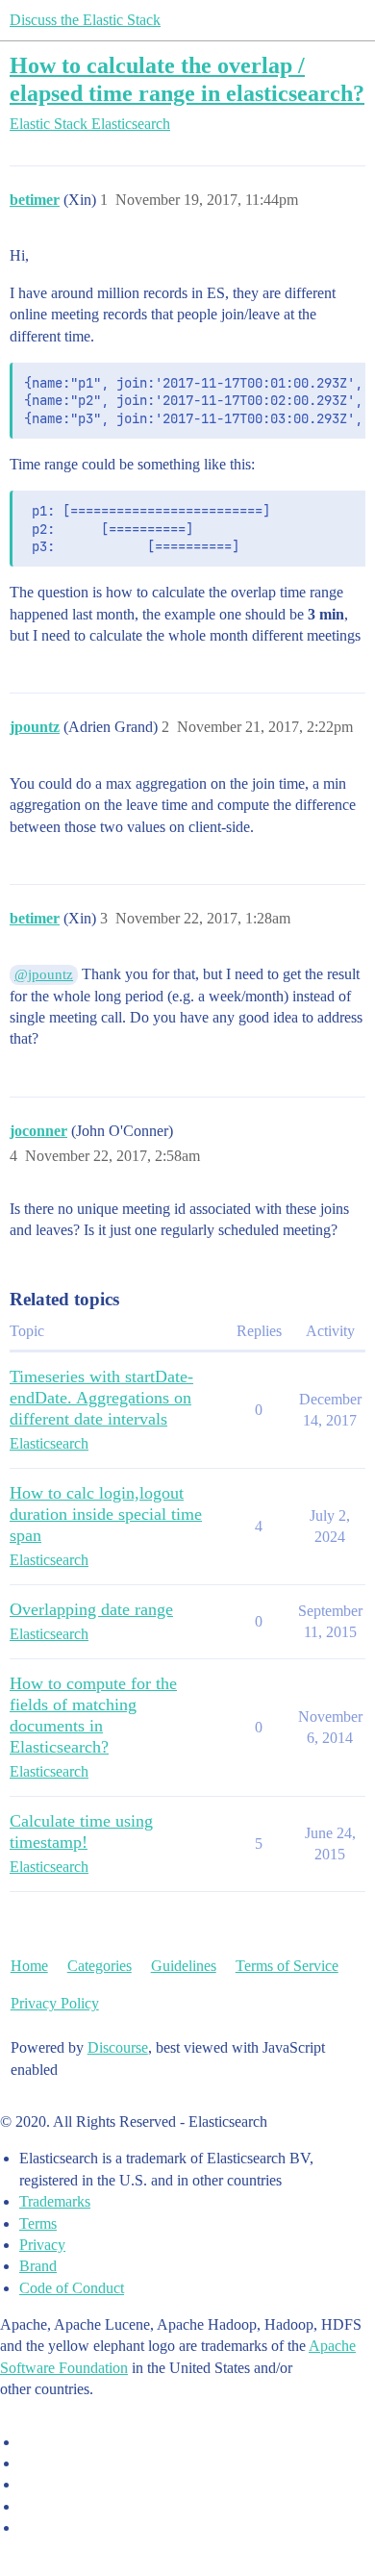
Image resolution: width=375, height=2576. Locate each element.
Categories (100, 1966)
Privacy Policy (55, 2003)
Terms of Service (287, 1966)
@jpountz (44, 974)
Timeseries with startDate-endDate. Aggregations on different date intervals (101, 1398)
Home (29, 1966)
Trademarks (55, 2201)
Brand (38, 2266)
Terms (38, 2223)
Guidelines (184, 1966)
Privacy (42, 2245)
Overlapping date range (91, 1609)
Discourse (118, 2047)
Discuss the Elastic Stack (85, 20)
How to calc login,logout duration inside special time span (106, 1514)
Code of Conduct (72, 2288)
